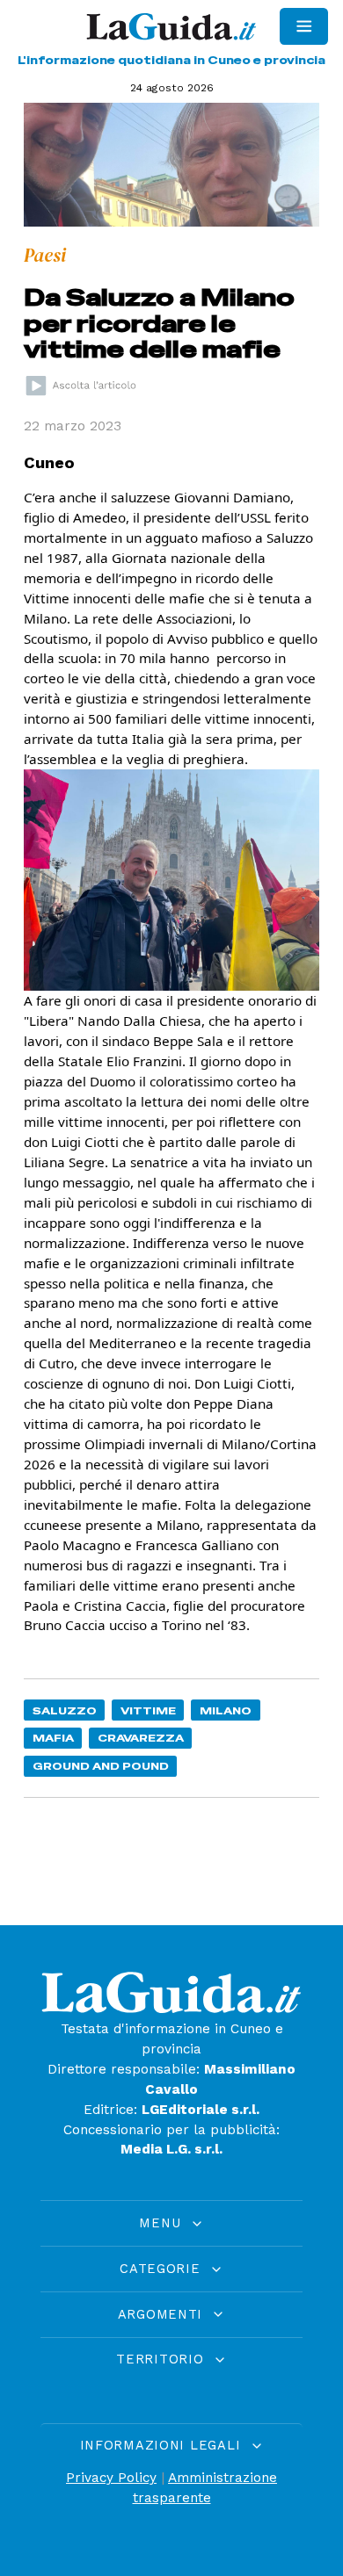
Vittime (148, 1710)
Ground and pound (101, 1766)
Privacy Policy (111, 2478)
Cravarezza (141, 1738)
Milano (226, 1710)
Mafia (53, 1738)
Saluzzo (65, 1710)
